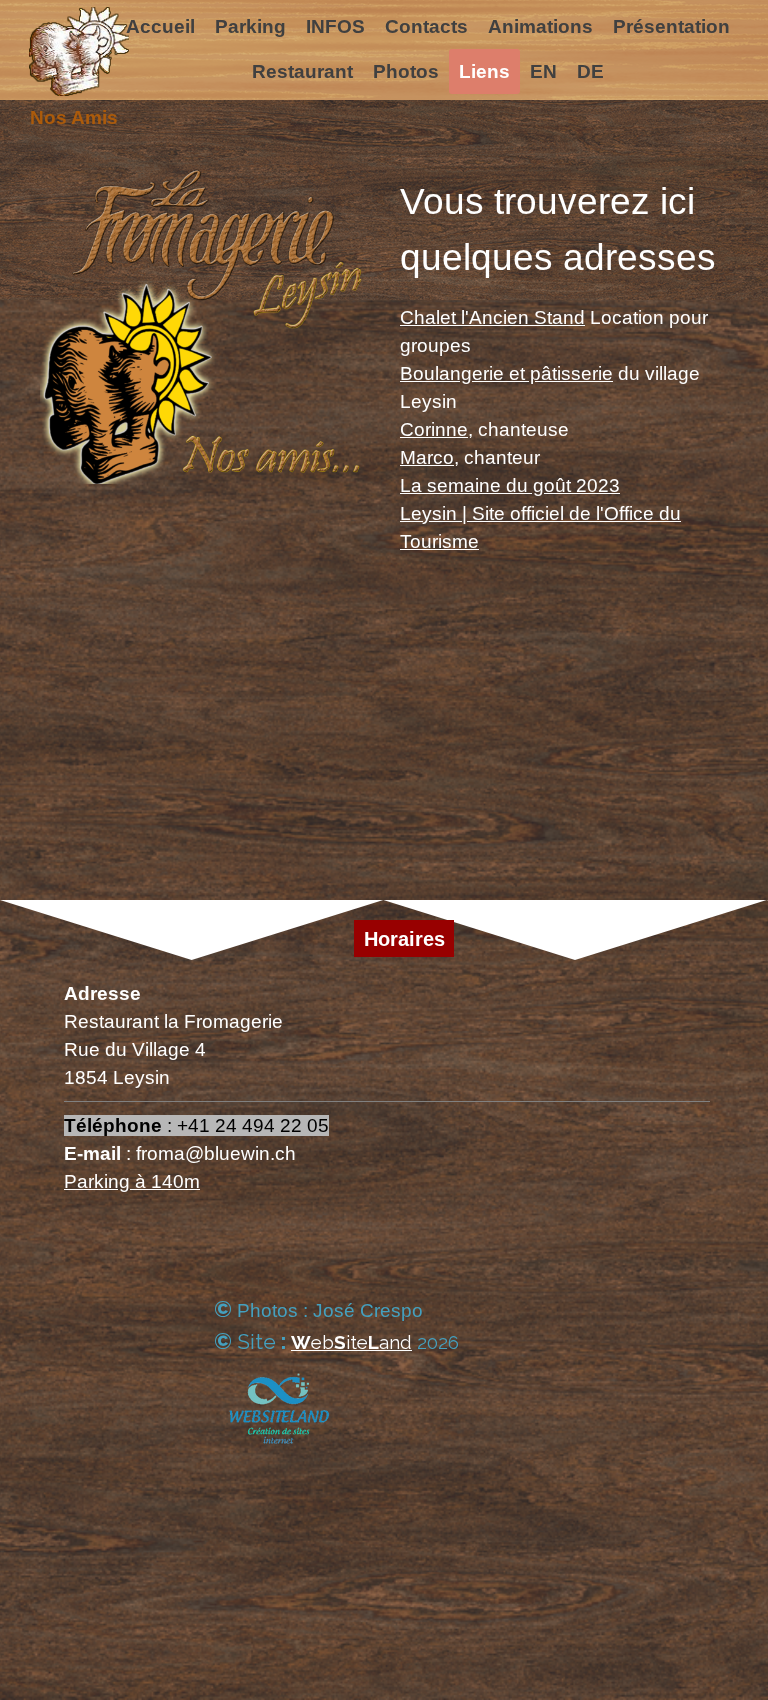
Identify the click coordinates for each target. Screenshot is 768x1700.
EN (543, 71)
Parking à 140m (132, 1181)
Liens (484, 71)
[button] (335, 1342)
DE (590, 71)
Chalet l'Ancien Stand (492, 317)
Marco (427, 457)
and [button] (395, 1342)
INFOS (335, 26)
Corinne (434, 429)
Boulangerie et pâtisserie (506, 373)
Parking (250, 26)
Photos (406, 71)
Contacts (426, 26)
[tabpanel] (564, 379)
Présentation (671, 26)
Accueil (160, 26)
